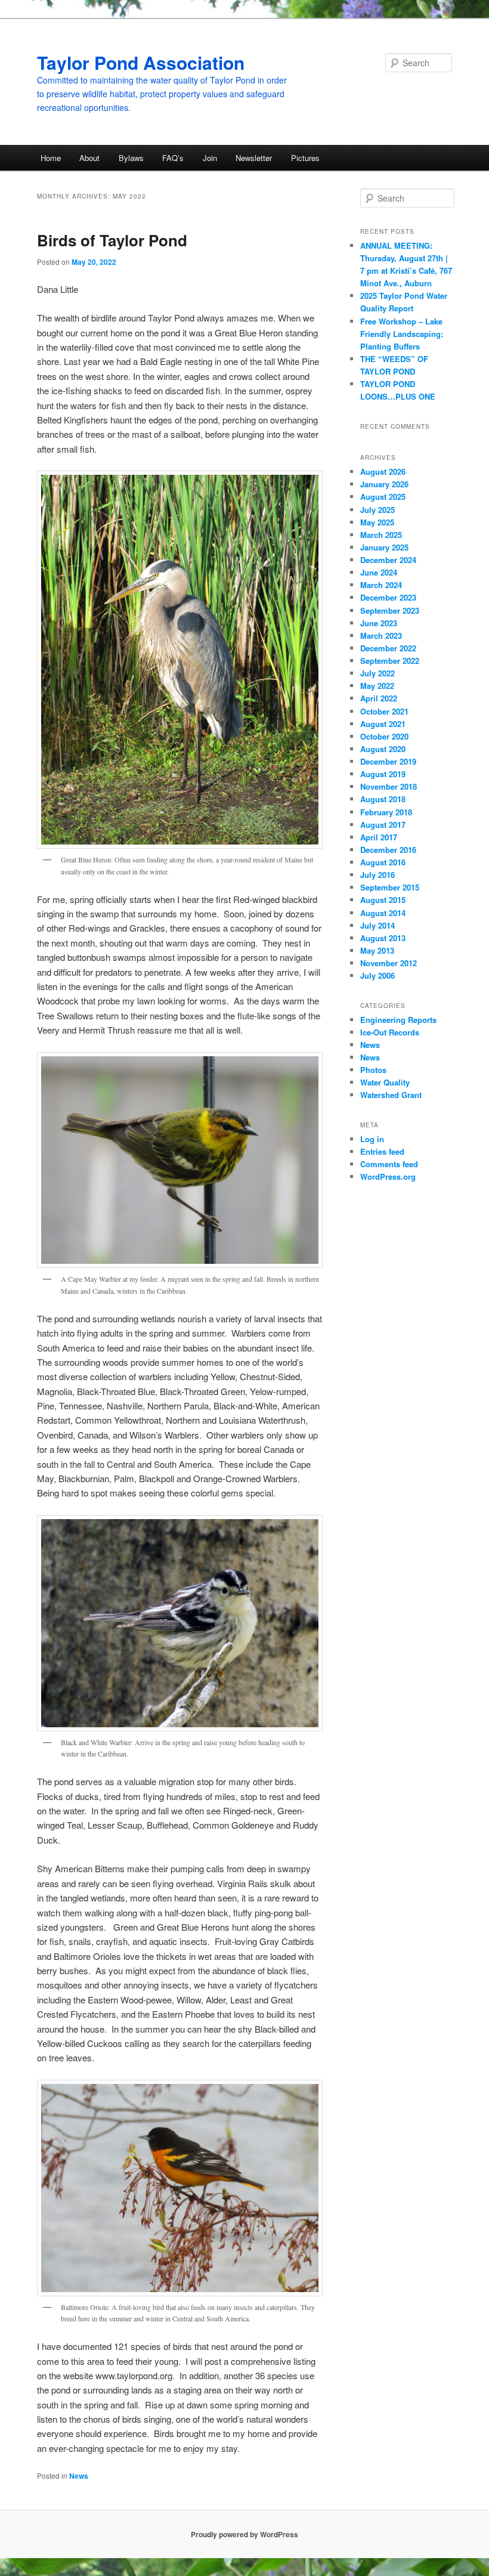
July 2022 (377, 673)
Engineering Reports (398, 1020)
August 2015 (383, 900)
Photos (373, 1070)
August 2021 (383, 724)
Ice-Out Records (390, 1032)
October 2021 (384, 711)
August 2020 (383, 749)
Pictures (305, 158)
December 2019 (388, 761)
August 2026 (383, 471)
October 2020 (384, 736)
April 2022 (379, 698)
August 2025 (383, 497)
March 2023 (381, 636)
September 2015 (390, 887)
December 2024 (388, 560)
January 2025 (384, 547)
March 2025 (381, 535)
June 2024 (379, 572)
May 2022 (377, 686)
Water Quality (385, 1082)
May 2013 (377, 950)
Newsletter (254, 158)
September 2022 (390, 661)
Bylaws (131, 158)
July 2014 (377, 925)
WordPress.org (388, 1176)
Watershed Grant (391, 1095)
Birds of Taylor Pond (112, 240)
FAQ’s (173, 158)
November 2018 (389, 786)
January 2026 (384, 484)
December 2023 (388, 597)
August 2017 (383, 825)
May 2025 (377, 522)
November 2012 (389, 963)
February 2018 (386, 812)
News (79, 2476)
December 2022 (388, 648)
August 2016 (383, 862)
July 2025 (377, 510)
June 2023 (379, 623)
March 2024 (381, 585)
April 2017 (379, 837)
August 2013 (383, 938)
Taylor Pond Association (141, 62)
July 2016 (377, 875)
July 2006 (377, 975)
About (89, 158)
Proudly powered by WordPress (244, 2534)
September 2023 (390, 610)
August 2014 (383, 913)
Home (51, 158)
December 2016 (388, 850)
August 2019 (383, 774)
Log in (372, 1139)
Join (210, 158)
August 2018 (383, 799)
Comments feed (389, 1164)
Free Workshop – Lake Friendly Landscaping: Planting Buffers (402, 334)
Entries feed (382, 1151)
